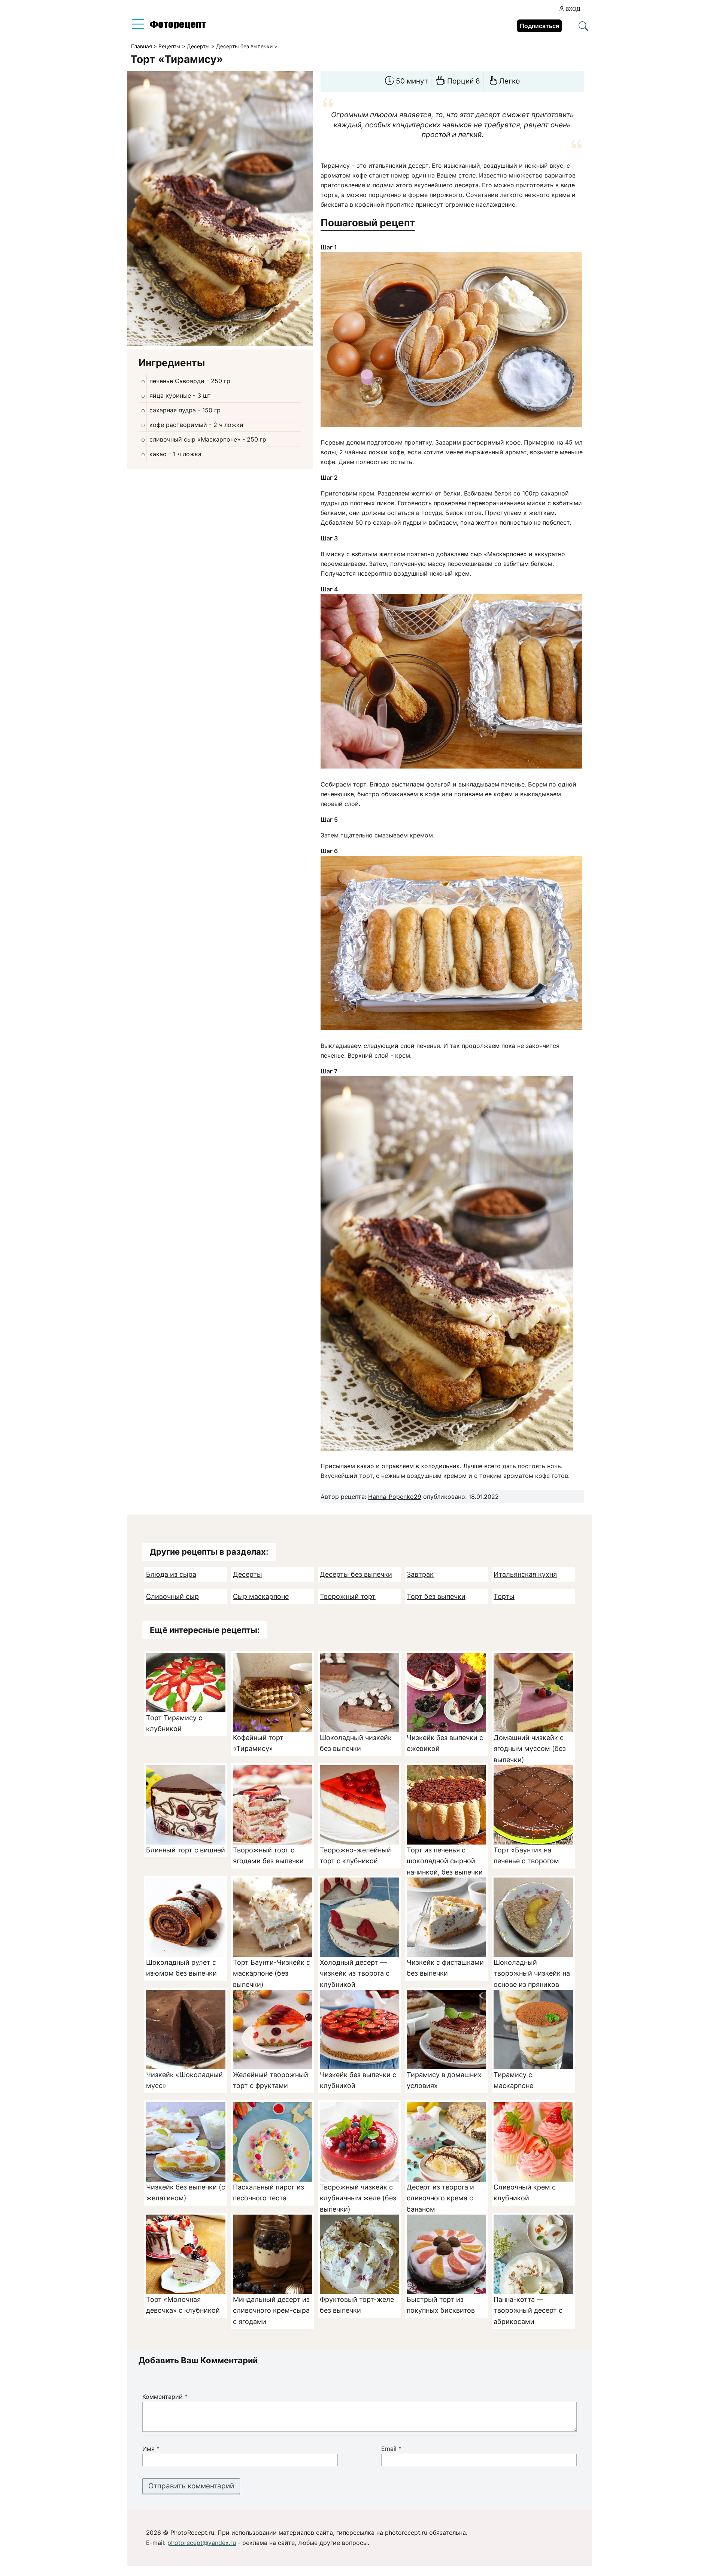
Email (391, 2449)
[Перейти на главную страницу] (178, 27)
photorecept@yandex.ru (202, 2543)
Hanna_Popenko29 (395, 1497)
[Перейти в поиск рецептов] (583, 27)
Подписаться (539, 26)
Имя (151, 2449)
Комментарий (165, 2397)
